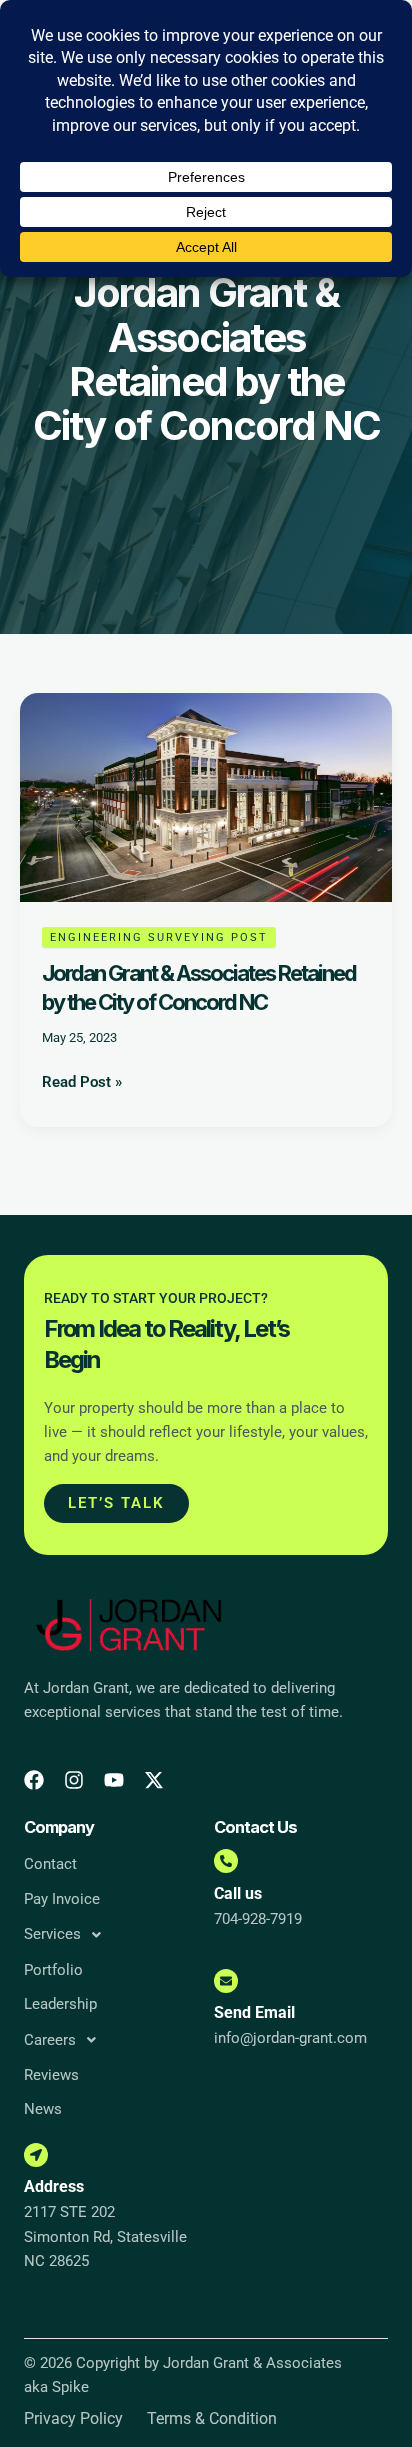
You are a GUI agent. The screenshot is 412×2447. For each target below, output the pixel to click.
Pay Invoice (62, 1899)
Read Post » (82, 1080)
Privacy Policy (73, 2419)
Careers (50, 2040)
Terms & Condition (212, 2419)
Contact (50, 1864)
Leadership (60, 2004)
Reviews (51, 2075)
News (43, 2109)
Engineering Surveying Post (159, 937)
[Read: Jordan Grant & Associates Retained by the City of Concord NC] (206, 796)
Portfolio (53, 1970)
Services (52, 1934)
